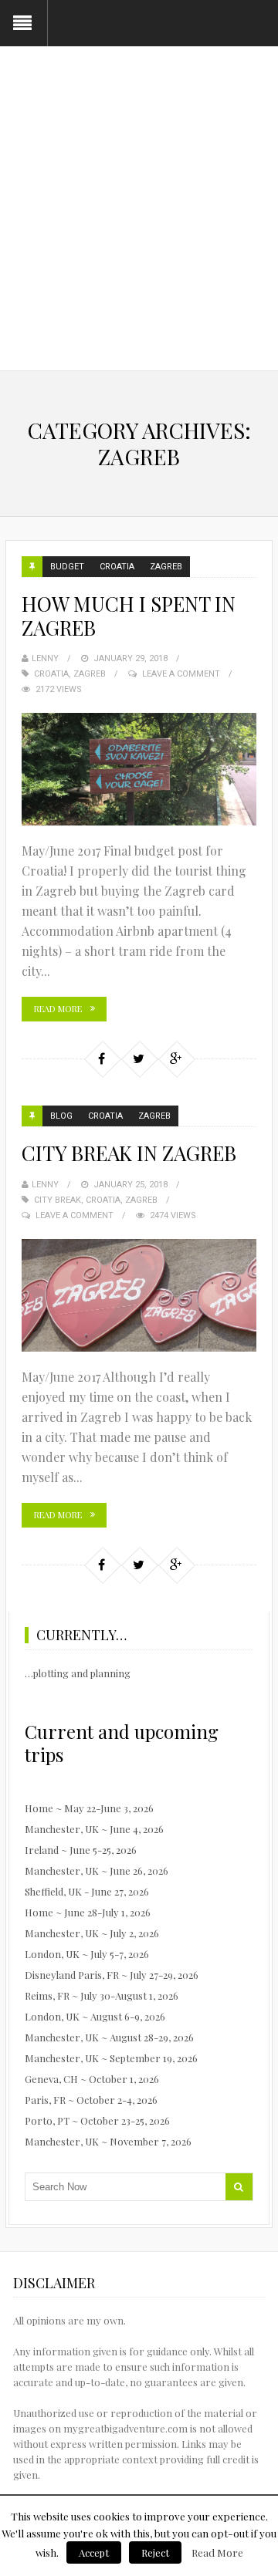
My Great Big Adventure (139, 138)
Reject (155, 2552)
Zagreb (166, 567)
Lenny (45, 658)
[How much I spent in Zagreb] (139, 769)
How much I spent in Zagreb (129, 616)
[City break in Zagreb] (139, 1295)
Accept (94, 2552)
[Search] (239, 2187)
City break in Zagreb (129, 1153)
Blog (61, 1116)
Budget (67, 567)
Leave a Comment (181, 674)
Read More (58, 1009)
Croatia (117, 567)
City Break (58, 1200)
